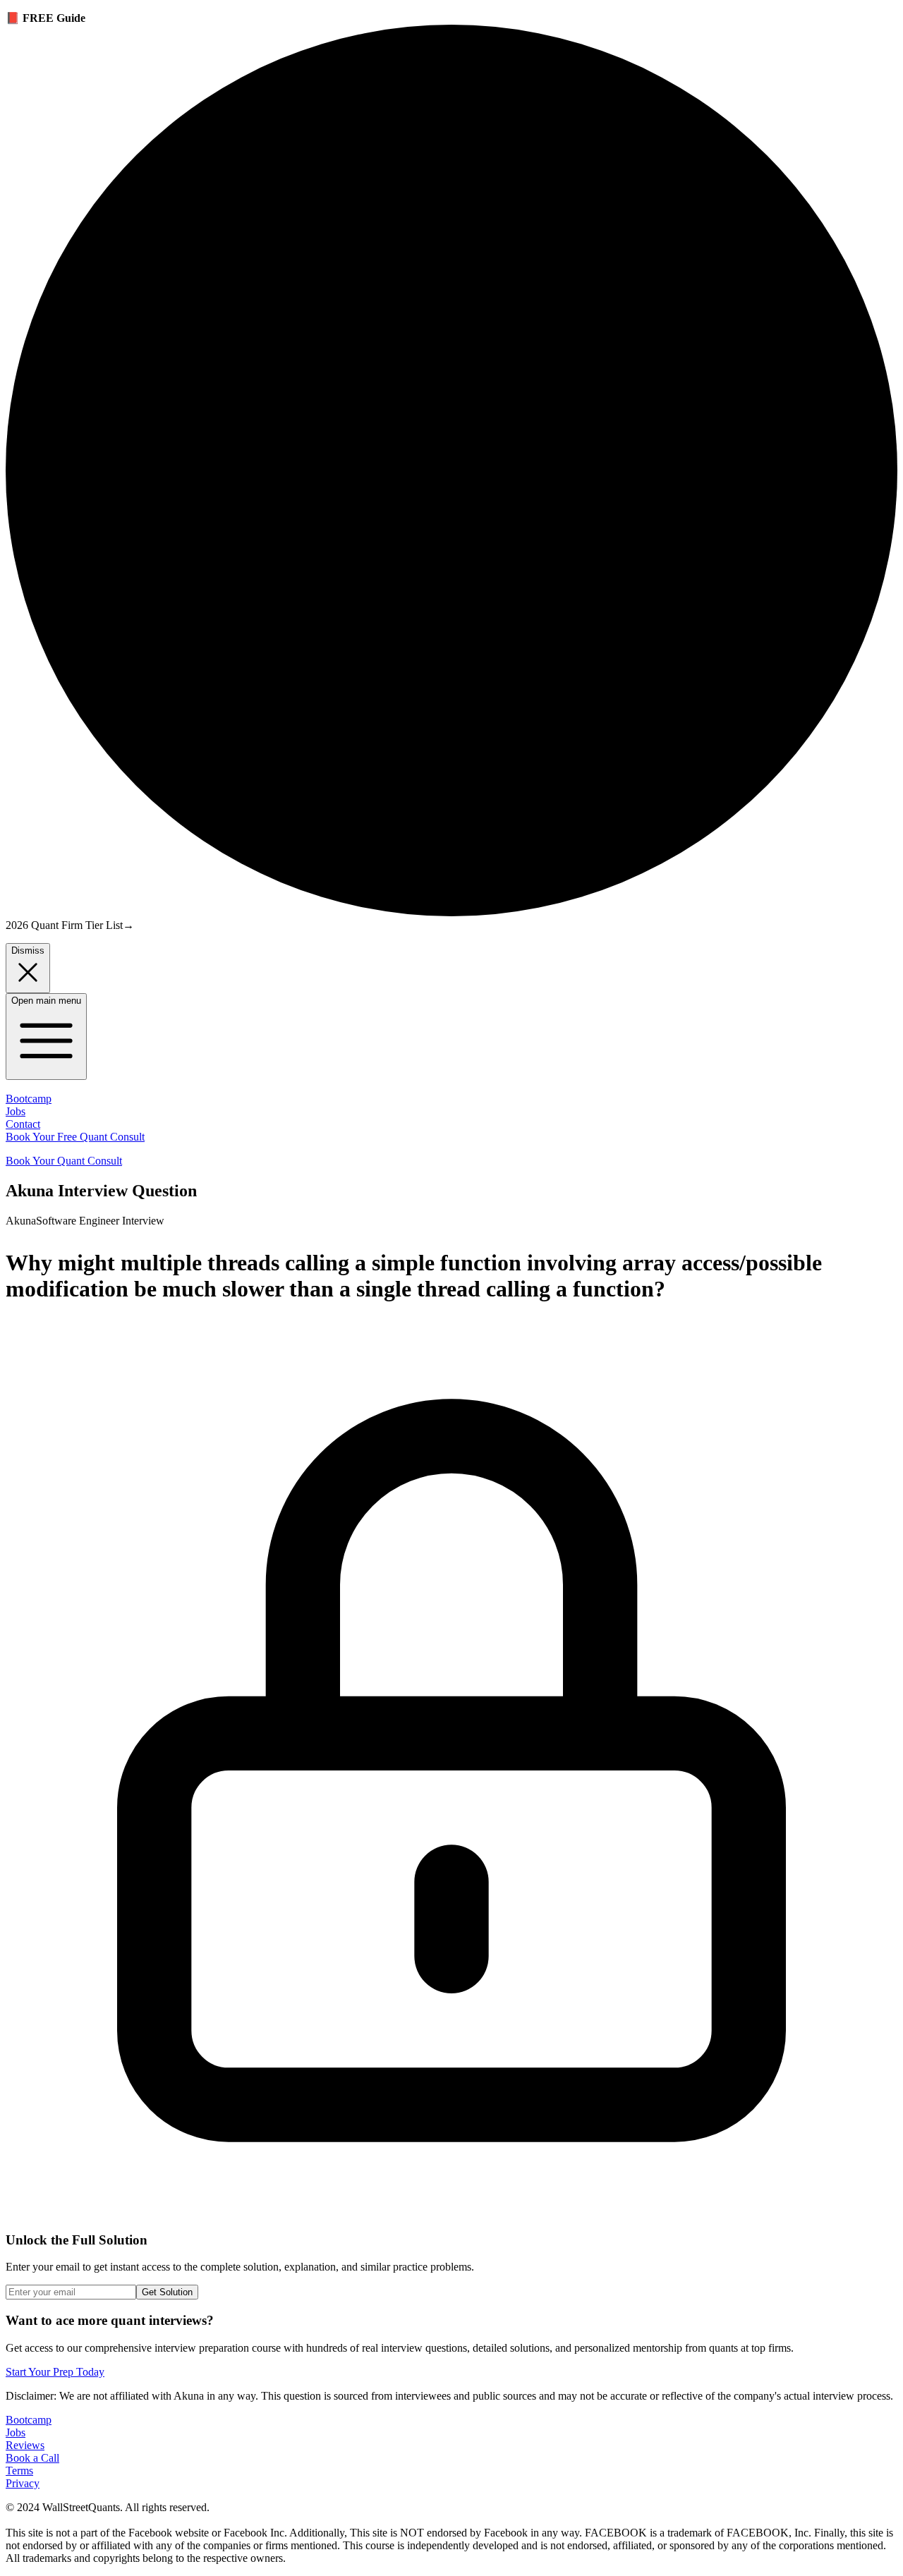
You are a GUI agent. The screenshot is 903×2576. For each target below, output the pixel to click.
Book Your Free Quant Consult (75, 1137)
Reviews (25, 2445)
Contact (23, 1124)
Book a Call (32, 2458)
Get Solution (167, 2292)
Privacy (23, 2483)
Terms (19, 2471)
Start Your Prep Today (55, 2372)
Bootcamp (29, 1099)
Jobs (16, 1111)
